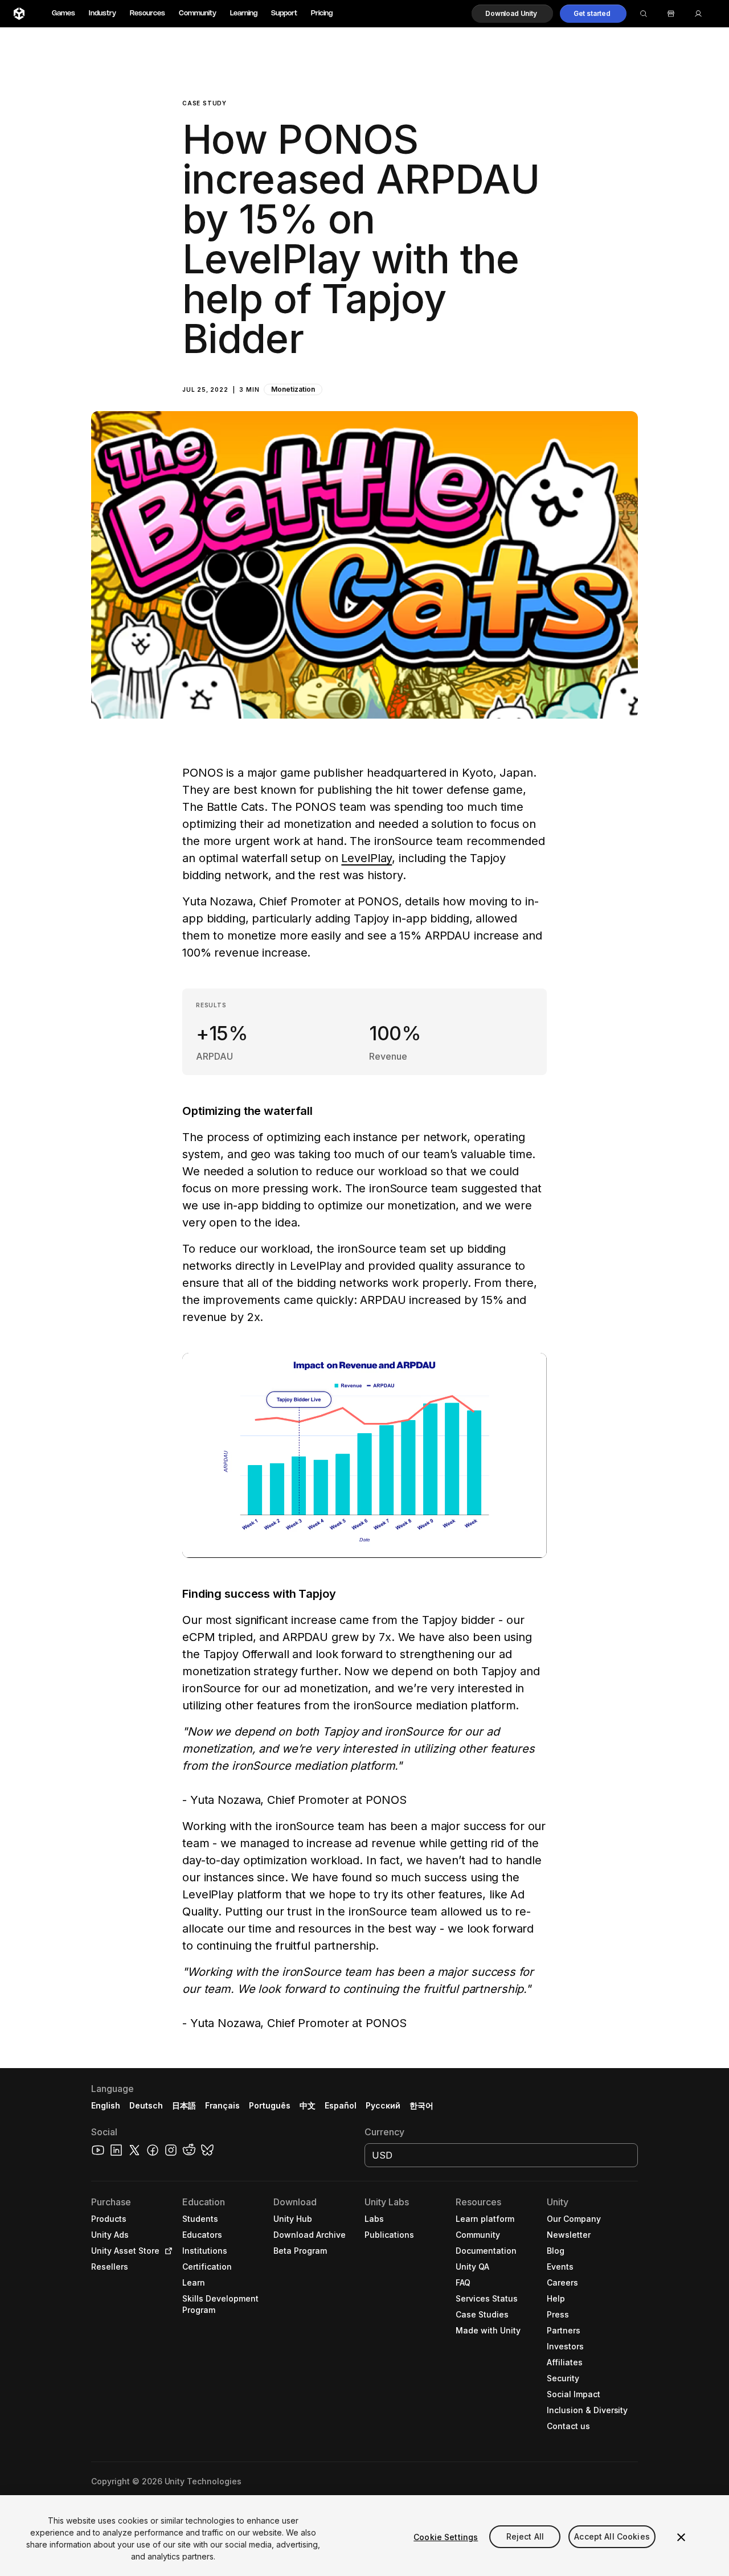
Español (341, 2105)
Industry (103, 13)
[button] (512, 14)
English (106, 2105)
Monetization (293, 389)
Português (270, 2105)
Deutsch (146, 2105)
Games (64, 13)
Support (284, 13)
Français (223, 2105)
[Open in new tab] (166, 2251)
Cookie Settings (446, 2537)
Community (198, 13)
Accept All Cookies (612, 2537)
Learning (244, 13)
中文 (308, 2105)
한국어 (421, 2105)
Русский (383, 2105)
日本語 (184, 2105)
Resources (148, 13)
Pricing (322, 13)
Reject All (525, 2537)
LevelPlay (366, 858)
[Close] (681, 2537)
